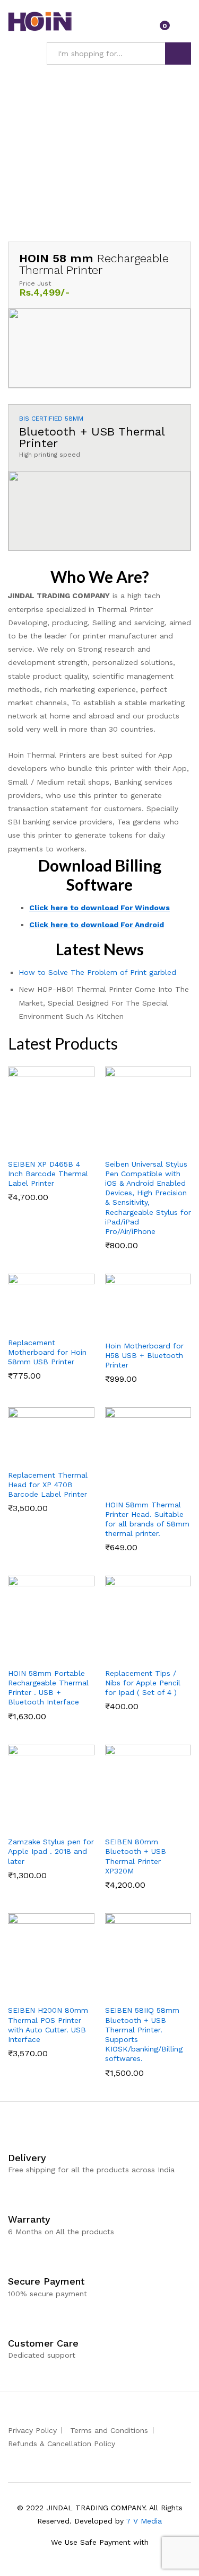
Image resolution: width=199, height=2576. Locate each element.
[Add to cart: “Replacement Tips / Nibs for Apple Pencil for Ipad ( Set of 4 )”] (134, 1656)
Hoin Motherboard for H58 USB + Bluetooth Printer (144, 1355)
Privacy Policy (32, 2430)
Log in (185, 29)
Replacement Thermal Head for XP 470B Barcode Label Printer (48, 1485)
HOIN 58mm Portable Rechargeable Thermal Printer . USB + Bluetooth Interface (48, 1688)
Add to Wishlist (62, 1147)
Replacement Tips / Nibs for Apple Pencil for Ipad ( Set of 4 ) (143, 1683)
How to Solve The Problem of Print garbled (97, 972)
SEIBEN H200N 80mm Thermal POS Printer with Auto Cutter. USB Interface (48, 2025)
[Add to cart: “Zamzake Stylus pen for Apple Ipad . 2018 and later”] (37, 1824)
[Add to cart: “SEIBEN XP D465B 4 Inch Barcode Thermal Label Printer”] (37, 1147)
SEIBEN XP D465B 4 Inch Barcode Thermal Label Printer (48, 1174)
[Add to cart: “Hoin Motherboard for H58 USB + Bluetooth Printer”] (134, 1328)
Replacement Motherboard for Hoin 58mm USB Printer (47, 1352)
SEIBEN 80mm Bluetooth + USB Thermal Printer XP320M (136, 1856)
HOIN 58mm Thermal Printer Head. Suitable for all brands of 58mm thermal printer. (147, 1519)
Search (178, 54)
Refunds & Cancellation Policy (62, 2444)
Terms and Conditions (109, 2430)
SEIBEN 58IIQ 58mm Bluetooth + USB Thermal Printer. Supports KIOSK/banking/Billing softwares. (144, 2034)
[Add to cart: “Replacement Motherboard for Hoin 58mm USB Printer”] (37, 1325)
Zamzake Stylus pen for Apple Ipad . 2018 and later (51, 1851)
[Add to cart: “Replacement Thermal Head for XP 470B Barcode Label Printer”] (37, 1458)
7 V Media (144, 2521)
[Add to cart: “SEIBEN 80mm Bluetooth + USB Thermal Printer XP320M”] (134, 1824)
